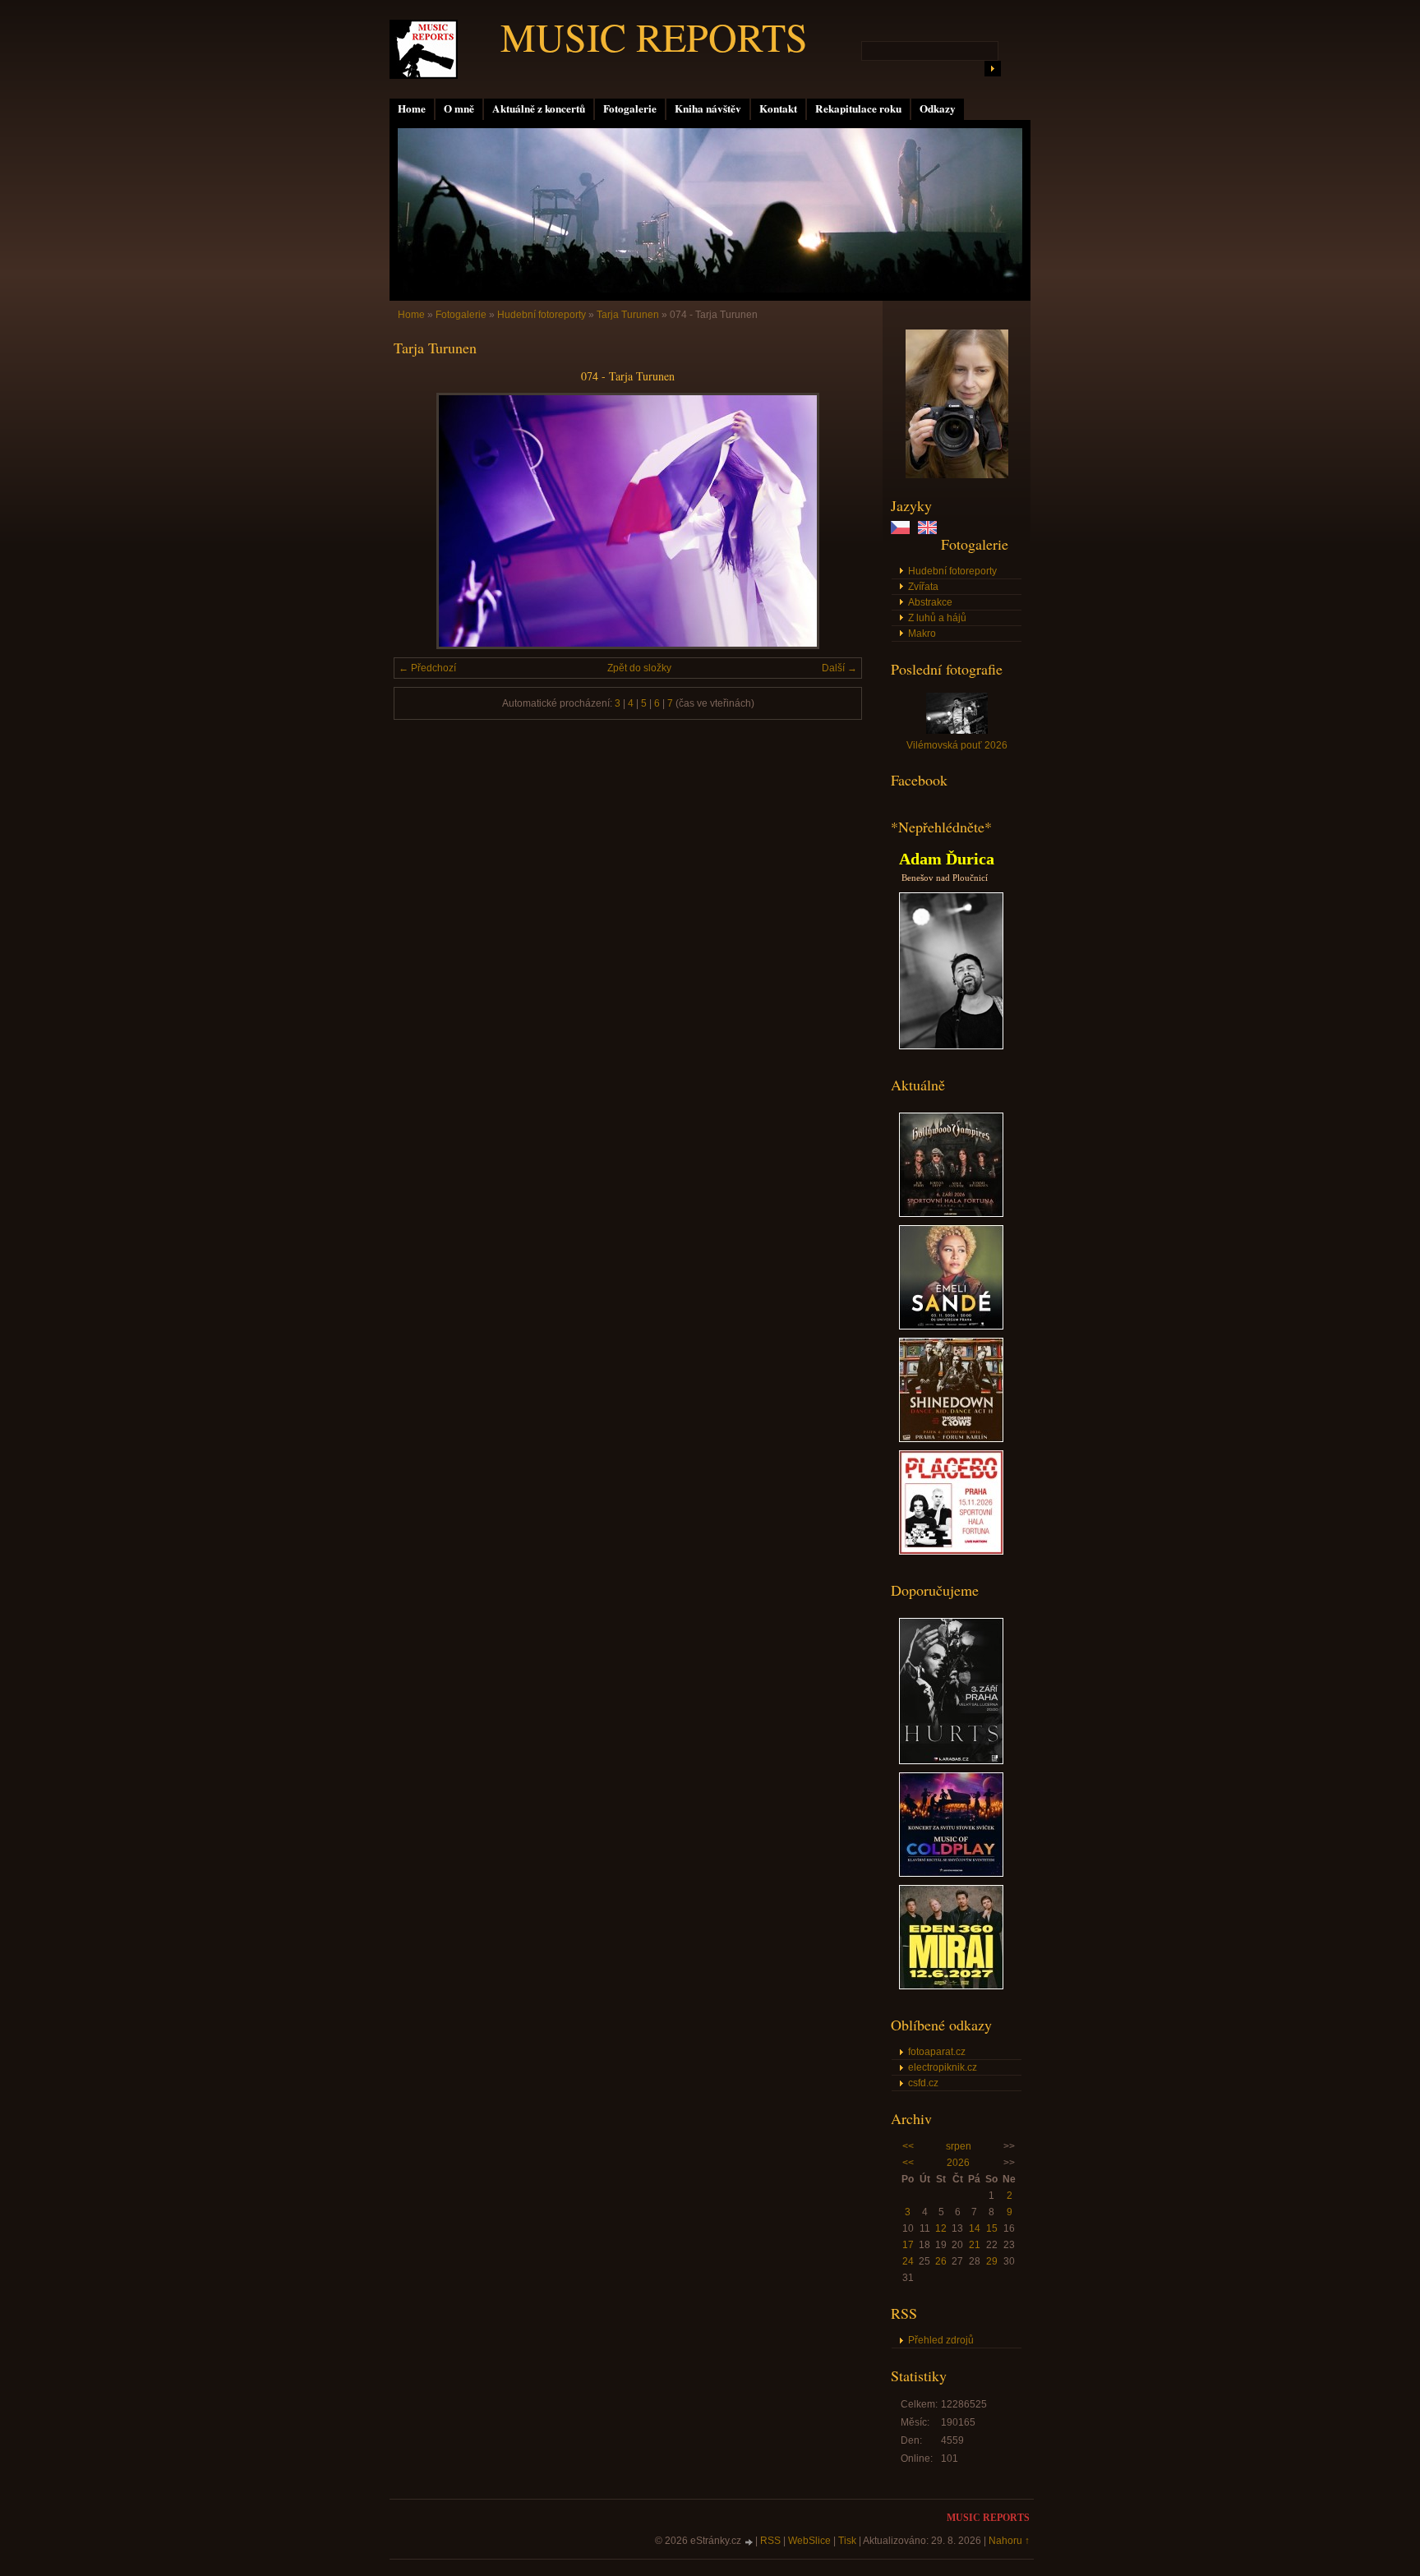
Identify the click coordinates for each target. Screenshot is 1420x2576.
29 (992, 2261)
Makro (922, 634)
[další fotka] (835, 521)
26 (941, 2261)
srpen (959, 2146)
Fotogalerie (630, 108)
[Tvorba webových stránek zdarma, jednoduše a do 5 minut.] (749, 2542)
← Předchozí (427, 668)
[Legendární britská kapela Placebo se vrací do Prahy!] (951, 1551)
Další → (839, 668)
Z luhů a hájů (937, 618)
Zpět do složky (639, 668)
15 (992, 2228)
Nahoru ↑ (1009, 2541)
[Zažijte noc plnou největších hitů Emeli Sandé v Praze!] (951, 1326)
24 (908, 2261)
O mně (459, 108)
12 (941, 2228)
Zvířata (923, 587)
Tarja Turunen (628, 315)
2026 (958, 2163)
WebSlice (809, 2541)
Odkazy (938, 108)
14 (975, 2228)
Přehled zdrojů (941, 2340)
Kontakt (778, 108)
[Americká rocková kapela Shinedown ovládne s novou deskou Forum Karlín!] (951, 1439)
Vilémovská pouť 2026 (957, 745)
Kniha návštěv (708, 108)
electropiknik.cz (943, 2067)
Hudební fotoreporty (952, 571)
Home (412, 108)
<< (908, 2146)
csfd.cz (923, 2083)
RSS (770, 2541)
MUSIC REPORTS (654, 36)
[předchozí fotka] (420, 521)
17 (908, 2245)
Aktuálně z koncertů (539, 108)
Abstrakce (930, 602)
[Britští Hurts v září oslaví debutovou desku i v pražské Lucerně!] (951, 1761)
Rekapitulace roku (858, 108)
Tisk (847, 2541)
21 (975, 2245)
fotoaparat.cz (937, 2052)
